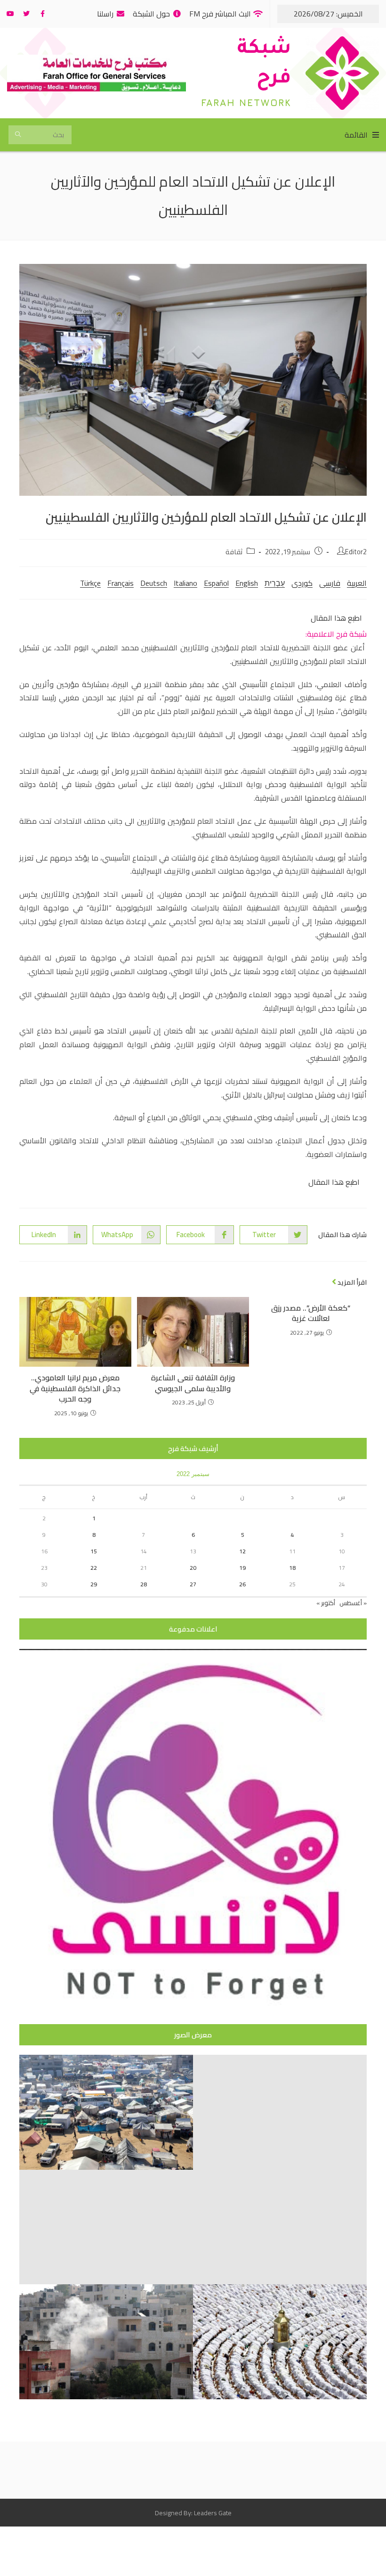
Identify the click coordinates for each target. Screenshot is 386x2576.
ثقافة (234, 552)
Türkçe (90, 583)
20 (193, 1568)
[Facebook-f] (42, 14)
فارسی (330, 583)
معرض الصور (193, 2035)
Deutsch (154, 583)
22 (94, 1568)
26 (242, 1584)
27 (193, 1584)
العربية (357, 583)
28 (144, 1584)
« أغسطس (353, 1603)
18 (292, 1568)
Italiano (185, 583)
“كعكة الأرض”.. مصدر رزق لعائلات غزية (311, 1313)
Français (121, 583)
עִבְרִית (275, 583)
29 (94, 1584)
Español (216, 583)
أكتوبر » (326, 1603)
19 (242, 1568)
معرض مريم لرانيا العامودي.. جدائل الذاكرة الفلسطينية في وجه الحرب (75, 1388)
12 (242, 1551)
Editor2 (356, 552)
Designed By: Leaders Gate (193, 2513)
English (247, 583)
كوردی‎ (302, 583)
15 (94, 1551)
